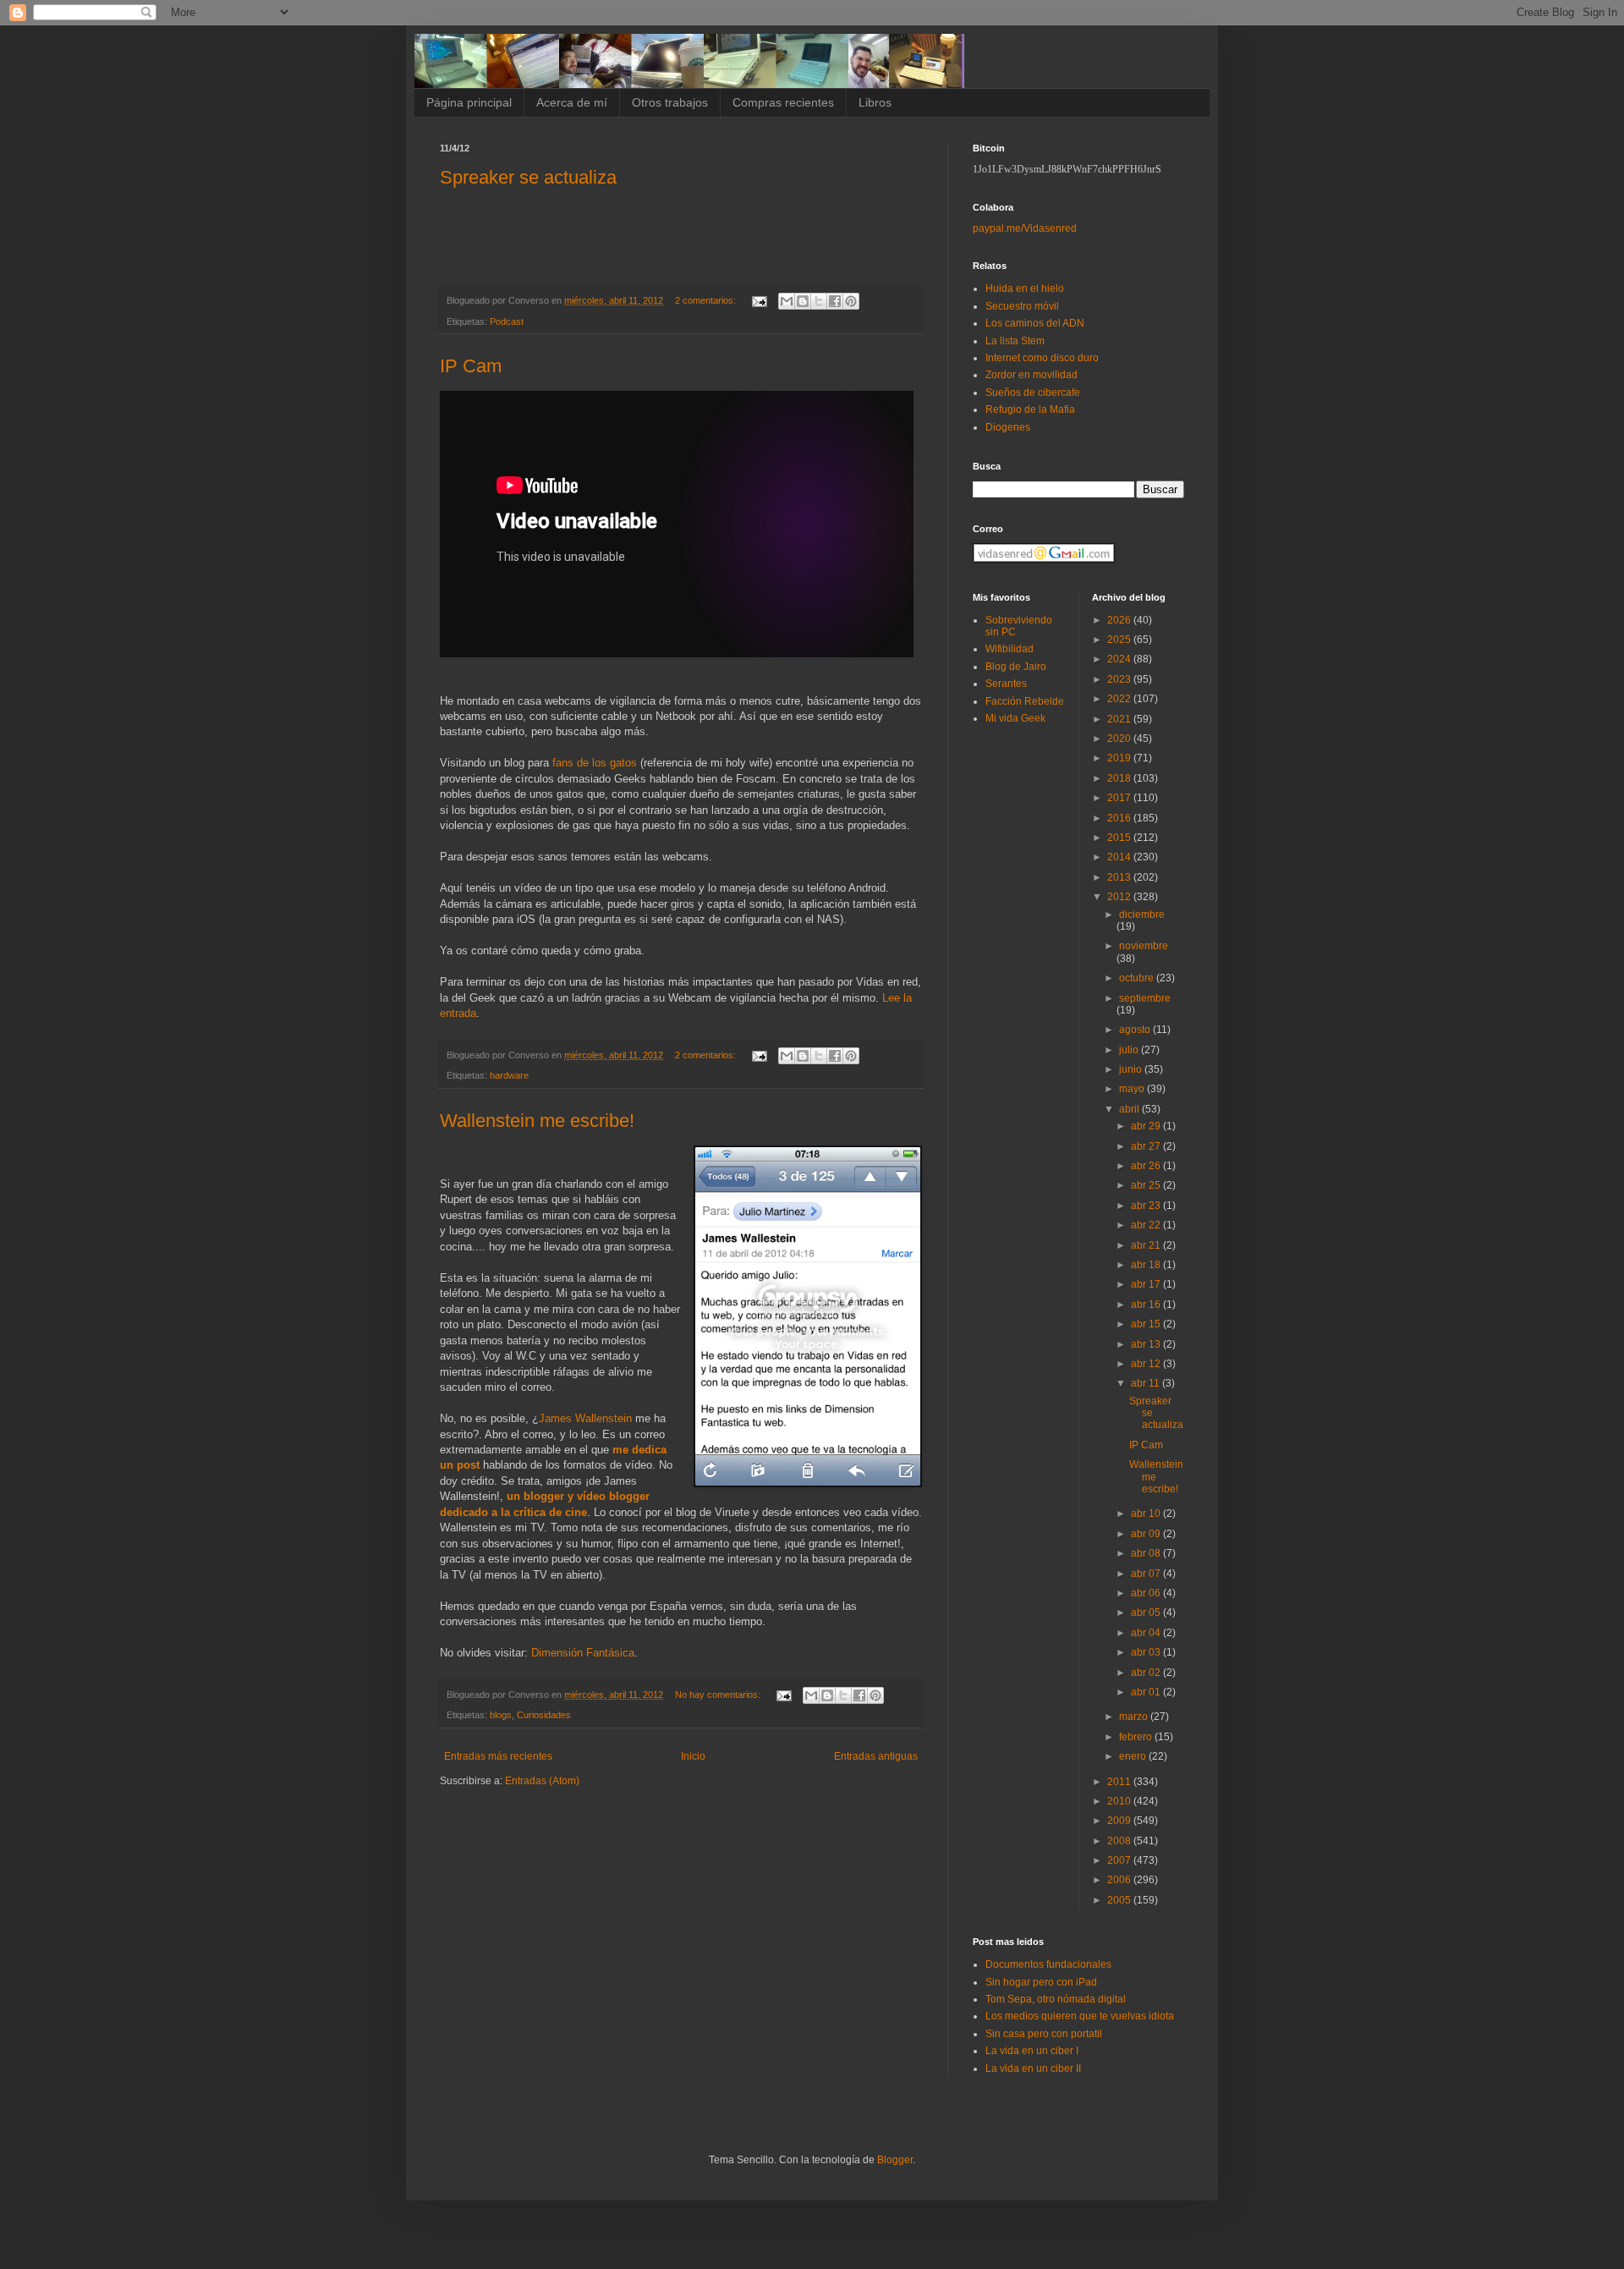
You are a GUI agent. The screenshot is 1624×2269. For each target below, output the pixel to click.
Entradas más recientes (498, 1756)
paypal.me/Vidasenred (1025, 228)
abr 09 (1147, 1534)
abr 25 (1147, 1185)
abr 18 (1147, 1265)
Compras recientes (783, 102)
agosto (1136, 1030)
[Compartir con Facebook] (835, 301)
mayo (1133, 1089)
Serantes (1006, 684)
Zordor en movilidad (1031, 375)
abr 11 (1147, 1383)
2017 (1120, 798)
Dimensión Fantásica (583, 1653)
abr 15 (1147, 1324)
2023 (1120, 679)
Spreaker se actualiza (528, 177)
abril (1130, 1109)
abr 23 (1147, 1206)
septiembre (1145, 998)
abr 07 (1147, 1574)
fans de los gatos (595, 763)
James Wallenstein (585, 1418)
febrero (1137, 1737)
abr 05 (1147, 1612)
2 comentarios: (707, 300)
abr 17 (1147, 1284)
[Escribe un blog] (803, 301)
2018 (1120, 778)
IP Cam (471, 366)
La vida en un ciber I (1032, 2051)
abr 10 (1147, 1514)
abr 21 (1147, 1245)
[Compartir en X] (819, 301)
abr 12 (1147, 1364)
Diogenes (1008, 427)
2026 (1120, 620)
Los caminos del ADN (1035, 323)
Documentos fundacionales (1048, 1964)
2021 (1120, 719)
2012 (1120, 897)
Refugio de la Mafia (1030, 409)
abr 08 (1147, 1553)
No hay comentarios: (719, 1695)
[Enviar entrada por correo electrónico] (759, 300)
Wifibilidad (1010, 649)
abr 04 (1147, 1633)
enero (1134, 1756)
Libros (875, 102)
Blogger (895, 2160)
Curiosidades (544, 1715)
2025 (1120, 640)
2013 (1120, 877)
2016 (1120, 818)
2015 (1120, 838)
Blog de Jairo (1016, 667)
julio (1130, 1050)
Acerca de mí (572, 102)
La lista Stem (1015, 341)
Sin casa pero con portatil (1044, 2034)
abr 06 (1147, 1593)
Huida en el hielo (1025, 288)
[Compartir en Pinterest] (851, 301)
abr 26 (1147, 1166)
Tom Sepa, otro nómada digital (1056, 1999)
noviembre (1144, 946)
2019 (1120, 758)
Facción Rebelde (1025, 701)
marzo (1135, 1717)
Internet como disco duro (1042, 358)
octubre (1138, 978)
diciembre (1142, 915)
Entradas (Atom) (542, 1781)
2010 (1120, 1801)
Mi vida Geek (1015, 718)
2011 (1120, 1782)
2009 (1120, 1821)
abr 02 (1147, 1673)
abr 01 (1147, 1692)
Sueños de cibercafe (1033, 393)
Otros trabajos (670, 102)
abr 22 (1147, 1225)
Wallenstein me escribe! (537, 1121)
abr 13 (1147, 1344)
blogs (501, 1715)
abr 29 (1147, 1126)
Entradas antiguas (876, 1756)
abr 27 (1147, 1146)
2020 (1120, 739)
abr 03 (1147, 1652)
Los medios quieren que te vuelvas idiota (1080, 2016)
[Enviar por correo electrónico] (787, 301)
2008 (1120, 1841)
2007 (1120, 1860)
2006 (1120, 1880)
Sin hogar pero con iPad (1041, 1982)
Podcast (507, 321)
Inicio (693, 1756)
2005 (1120, 1900)
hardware (509, 1075)
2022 (1120, 699)
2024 (1120, 659)
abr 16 (1147, 1305)
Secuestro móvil (1022, 306)
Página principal (469, 102)
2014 (1120, 857)
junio (1132, 1069)
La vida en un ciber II (1033, 2068)
